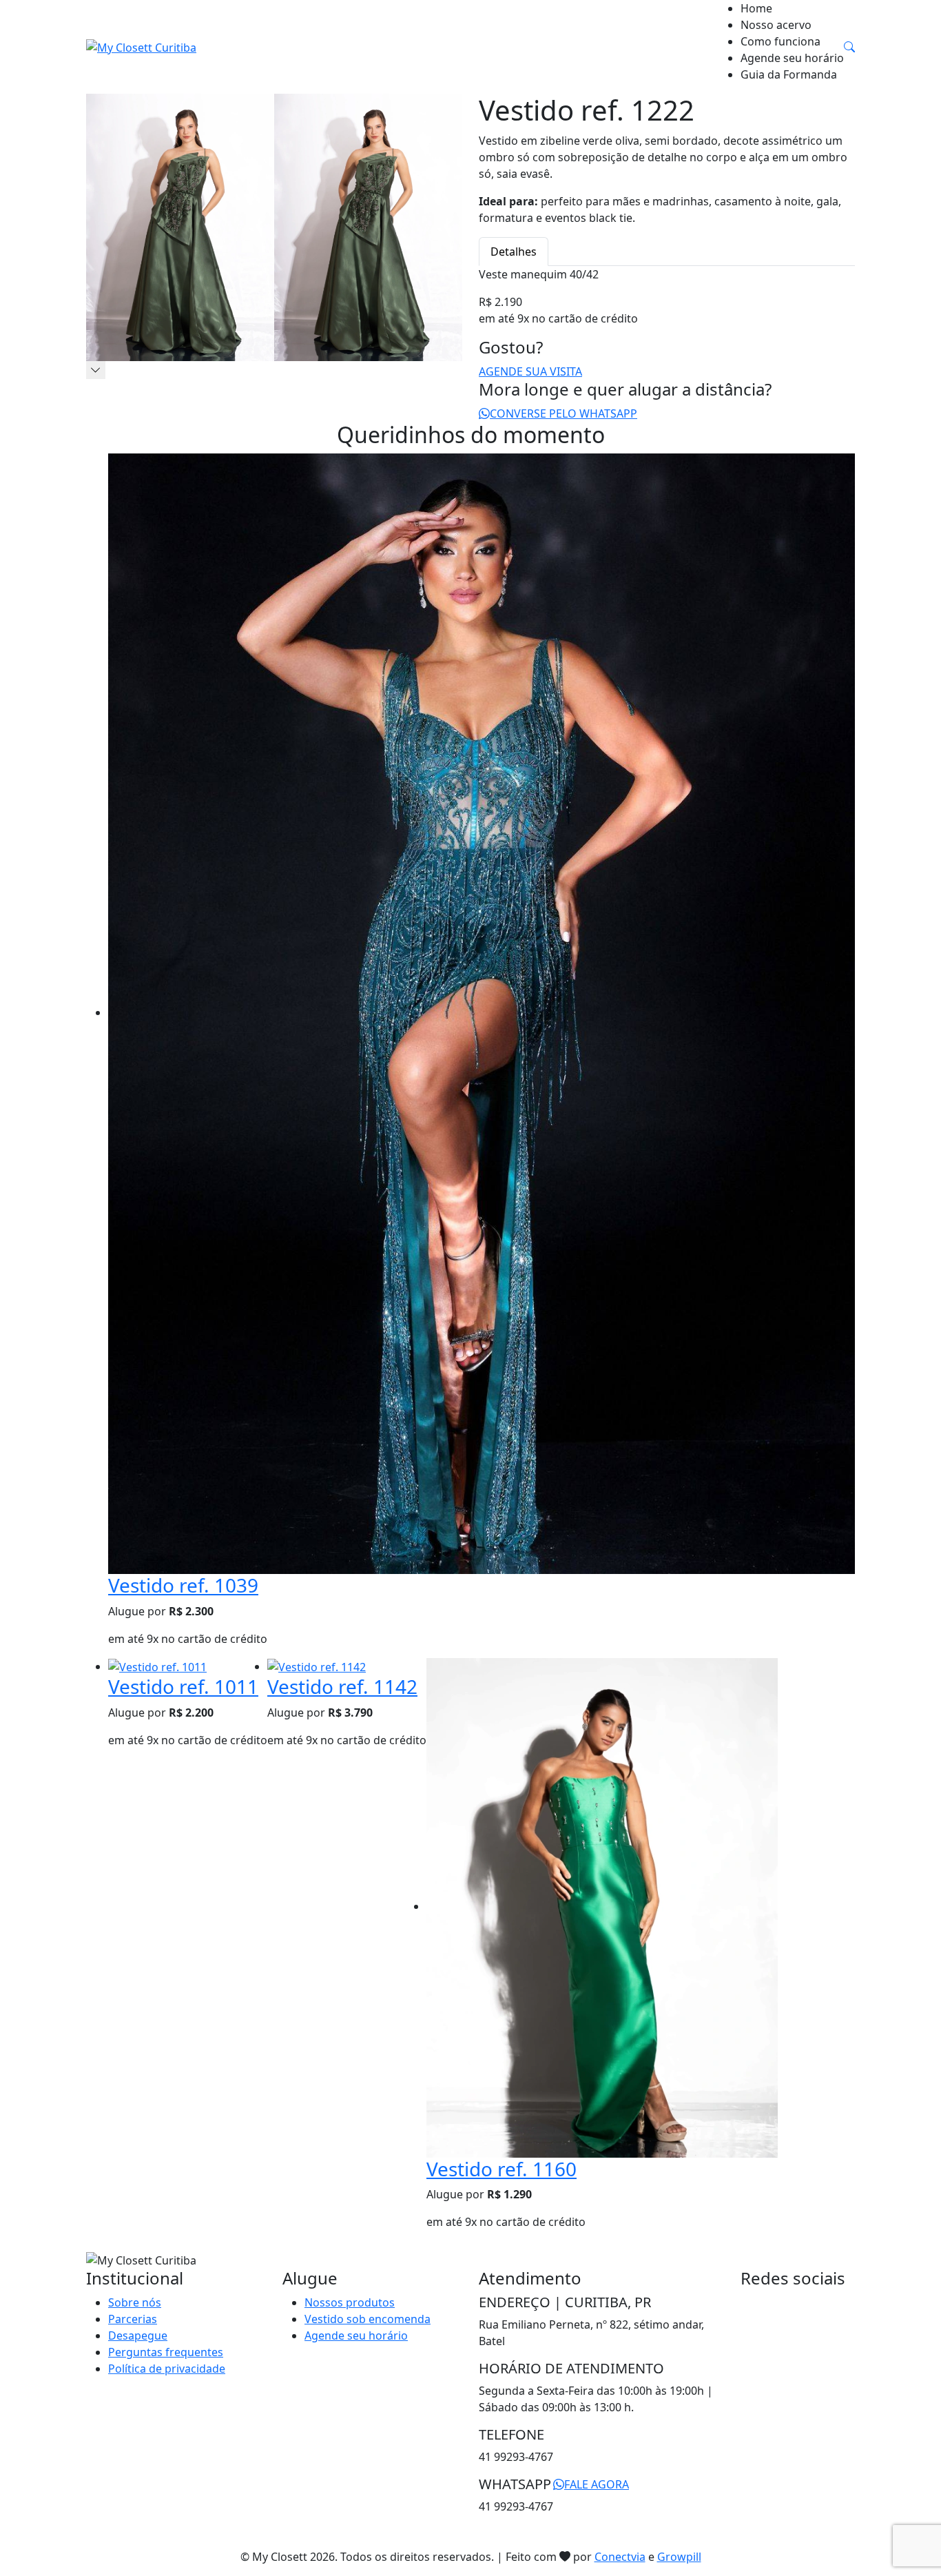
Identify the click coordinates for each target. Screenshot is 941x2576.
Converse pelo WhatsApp (563, 413)
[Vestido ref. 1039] (482, 1012)
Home (756, 8)
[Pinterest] (767, 2302)
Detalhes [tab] (514, 252)
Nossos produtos (350, 2302)
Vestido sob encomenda (368, 2319)
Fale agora (597, 2484)
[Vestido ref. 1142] (317, 1666)
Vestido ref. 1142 (342, 1686)
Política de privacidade (167, 2369)
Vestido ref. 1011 (183, 1686)
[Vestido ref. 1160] (602, 1906)
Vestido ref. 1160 (501, 2169)
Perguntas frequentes (166, 2352)
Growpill (679, 2557)
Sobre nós (135, 2302)
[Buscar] (849, 47)
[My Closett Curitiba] (141, 47)
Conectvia (620, 2557)
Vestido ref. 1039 (183, 1585)
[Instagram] (756, 2302)
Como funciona (780, 41)
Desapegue (138, 2335)
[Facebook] (745, 2302)
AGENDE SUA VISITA (530, 371)
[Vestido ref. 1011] (157, 1666)
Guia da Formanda (789, 74)
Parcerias (133, 2319)
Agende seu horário (792, 58)
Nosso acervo (776, 25)
